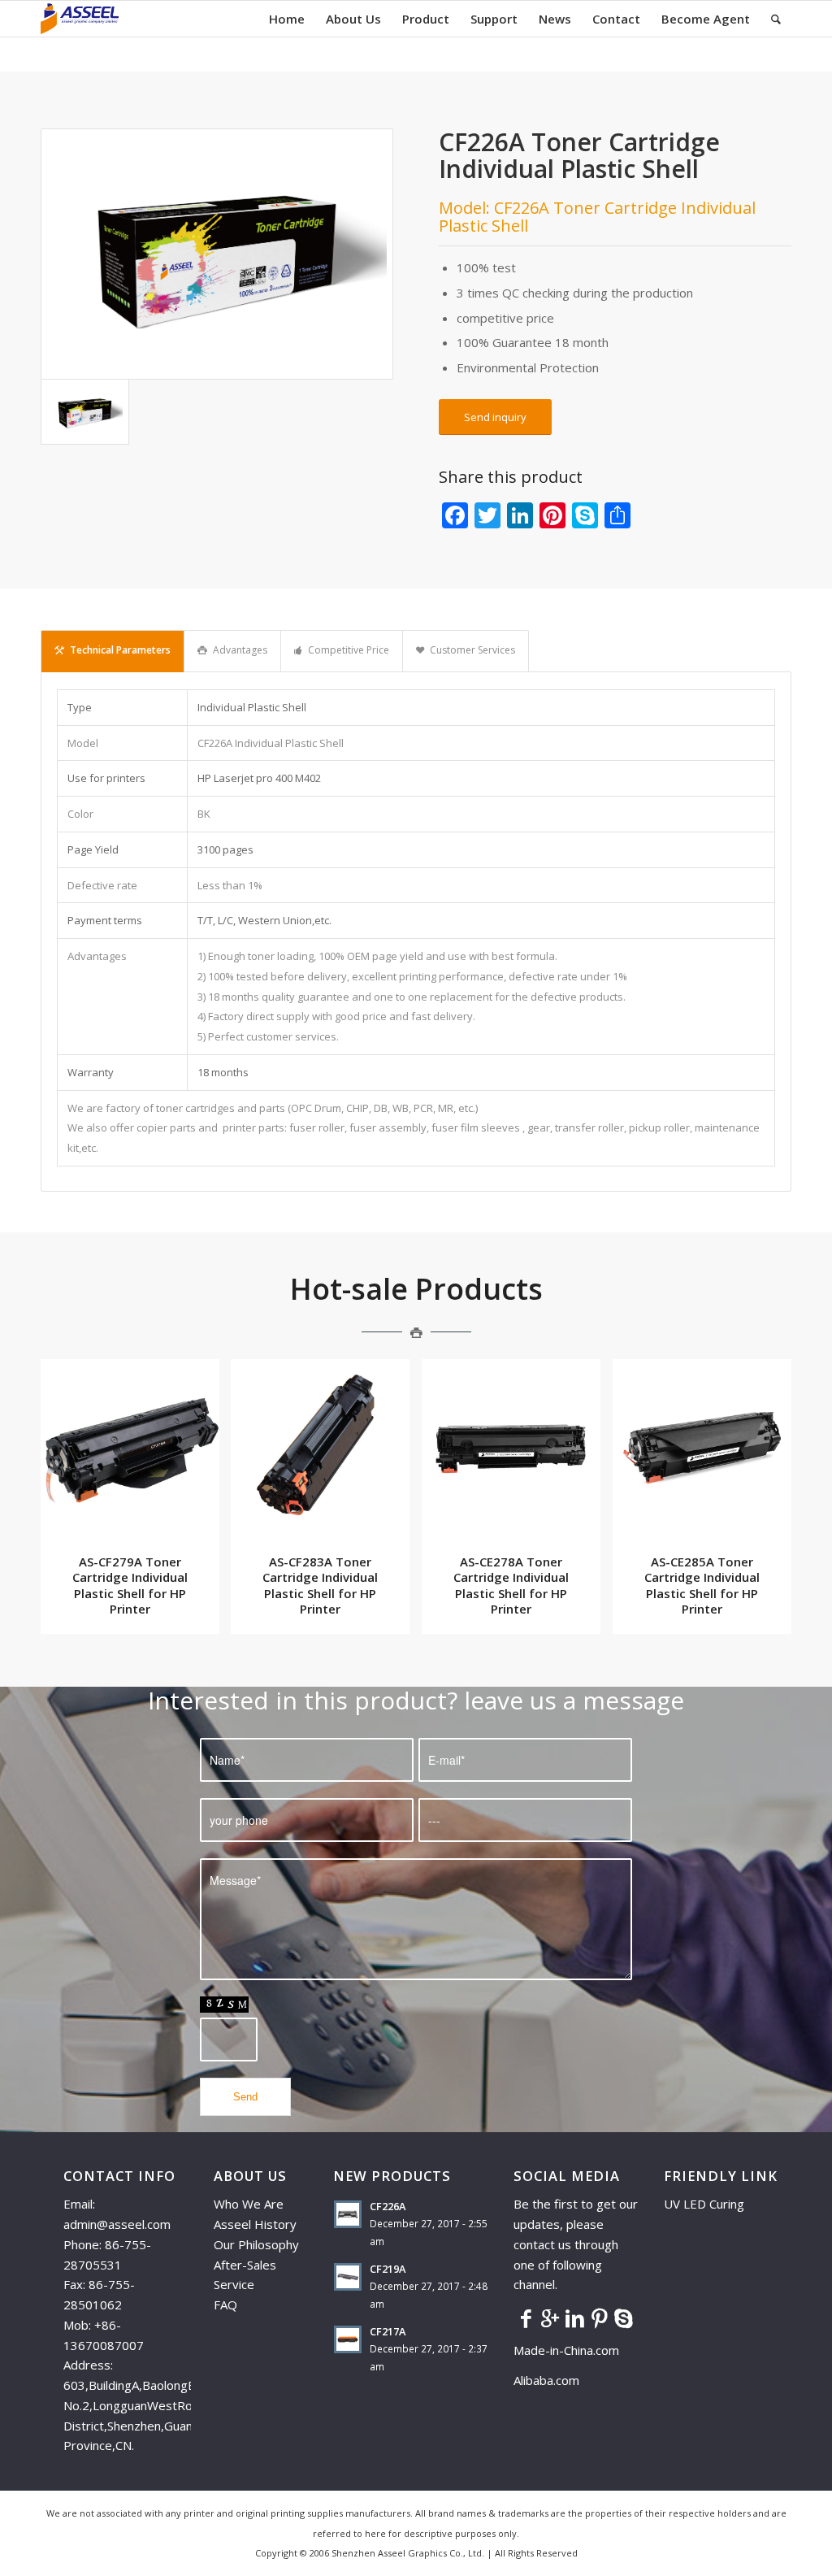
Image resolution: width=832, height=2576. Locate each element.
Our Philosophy (256, 2244)
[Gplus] (550, 2318)
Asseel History (255, 2224)
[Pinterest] (599, 2318)
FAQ (225, 2304)
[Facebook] (526, 2318)
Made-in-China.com (571, 2350)
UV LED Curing (704, 2204)
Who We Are (249, 2204)
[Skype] (623, 2318)
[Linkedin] (574, 2318)
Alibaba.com (546, 2380)
